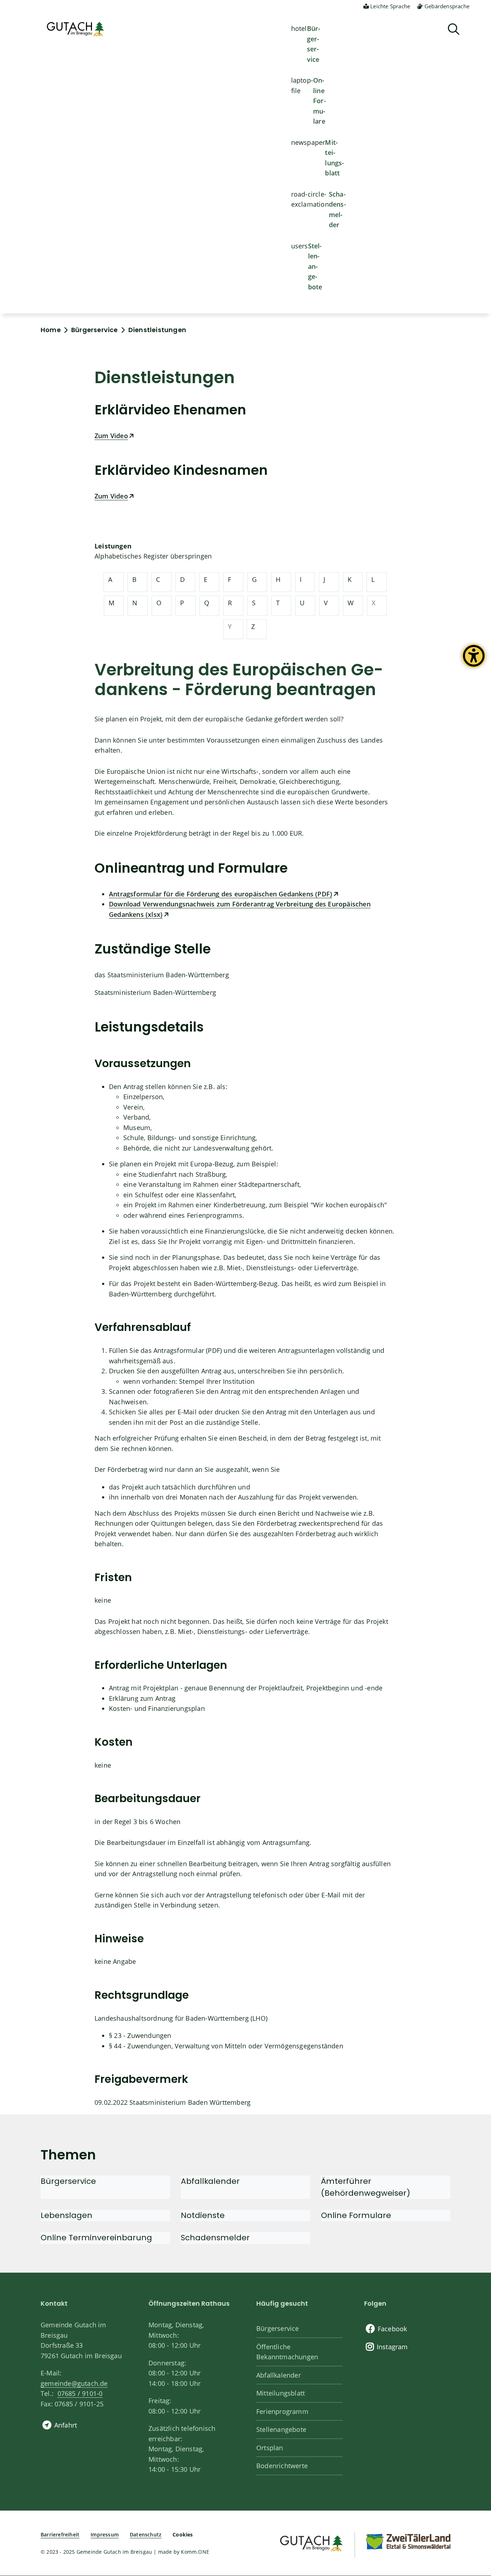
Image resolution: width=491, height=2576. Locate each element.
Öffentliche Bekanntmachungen (287, 2352)
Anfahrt (66, 2425)
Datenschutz (146, 2534)
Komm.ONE (195, 2552)
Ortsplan (270, 2448)
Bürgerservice (314, 44)
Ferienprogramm (282, 2411)
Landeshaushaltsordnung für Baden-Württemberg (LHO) (181, 2018)
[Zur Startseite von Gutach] (75, 29)
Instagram (392, 2347)
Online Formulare (320, 101)
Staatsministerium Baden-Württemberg (155, 992)
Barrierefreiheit (60, 2534)
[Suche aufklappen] (454, 29)
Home (51, 330)
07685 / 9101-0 (80, 2393)
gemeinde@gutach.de (74, 2383)
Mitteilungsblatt (334, 158)
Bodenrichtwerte (282, 2466)
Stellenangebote (315, 266)
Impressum (105, 2534)
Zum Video (111, 436)
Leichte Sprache (390, 6)
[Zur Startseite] (311, 2542)
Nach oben (473, 2440)
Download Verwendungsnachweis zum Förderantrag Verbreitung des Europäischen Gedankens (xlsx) (240, 909)
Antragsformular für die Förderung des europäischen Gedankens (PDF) (221, 894)
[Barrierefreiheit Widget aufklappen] (474, 661)
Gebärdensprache (447, 6)
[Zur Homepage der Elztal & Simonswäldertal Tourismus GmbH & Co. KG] (408, 2541)
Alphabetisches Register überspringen (153, 556)
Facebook (393, 2329)
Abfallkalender (279, 2375)
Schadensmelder (338, 210)
